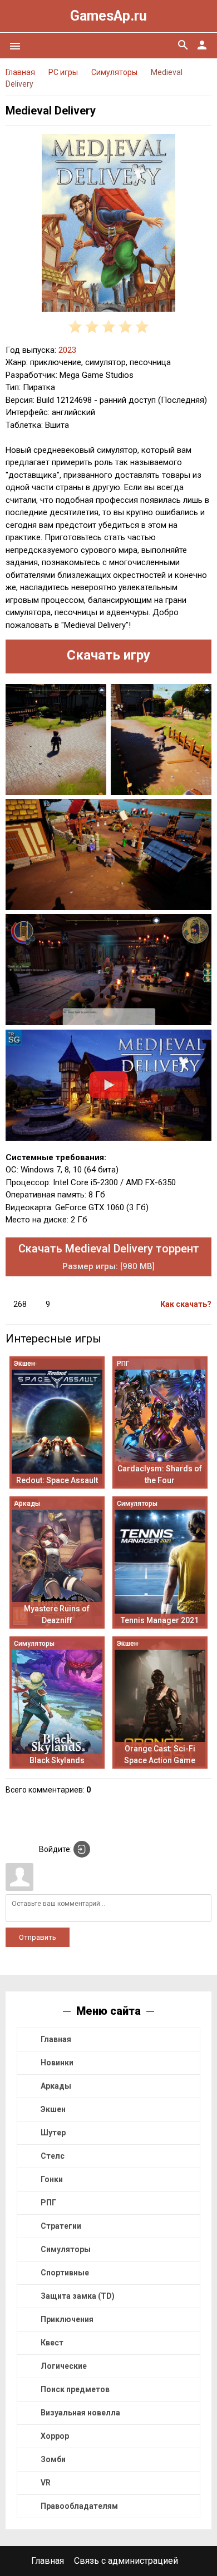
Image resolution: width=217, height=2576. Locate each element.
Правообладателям (79, 2506)
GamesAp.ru (108, 16)
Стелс (53, 2156)
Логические (64, 2366)
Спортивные (65, 2273)
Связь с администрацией (126, 2561)
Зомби (53, 2459)
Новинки (57, 2063)
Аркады (56, 2086)
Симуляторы (66, 2249)
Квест (52, 2343)
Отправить (38, 1937)
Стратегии (61, 2226)
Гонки (52, 2179)
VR (46, 2483)
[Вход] (82, 1849)
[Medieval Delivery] (108, 225)
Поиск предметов (75, 2389)
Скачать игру (108, 655)
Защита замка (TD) (78, 2296)
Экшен (53, 2109)
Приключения (67, 2319)
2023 (67, 350)
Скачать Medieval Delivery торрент (109, 1257)
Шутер (53, 2133)
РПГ (48, 2203)
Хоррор (55, 2436)
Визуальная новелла (80, 2413)
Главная (56, 2039)
